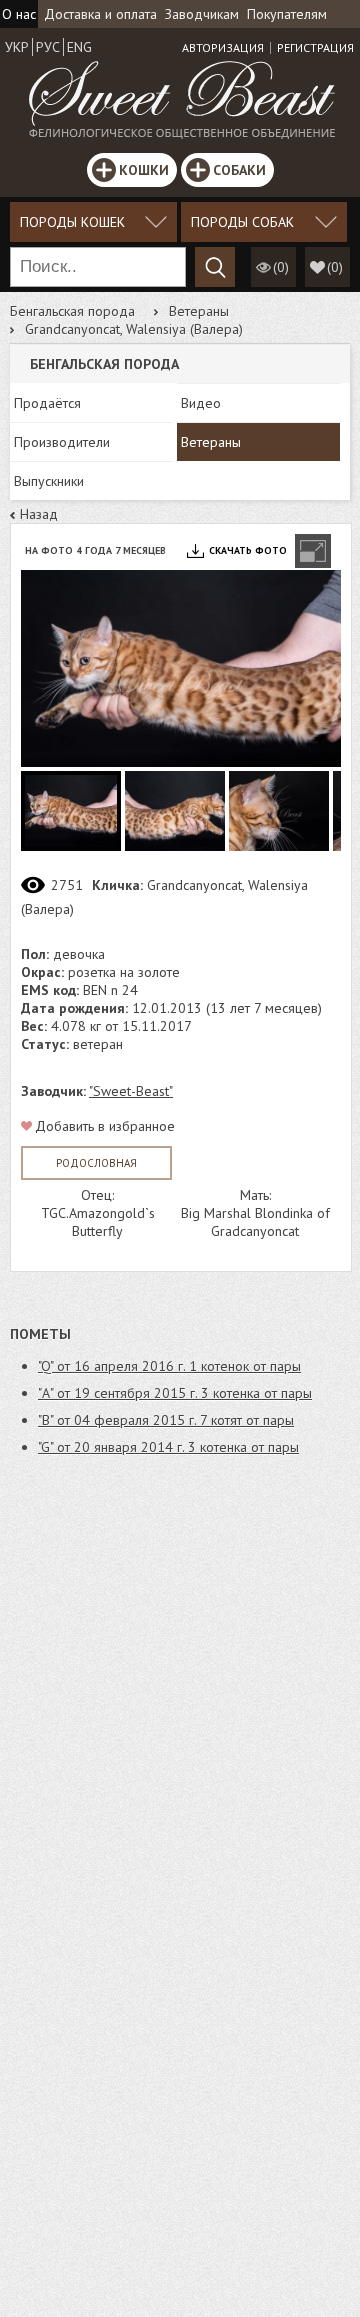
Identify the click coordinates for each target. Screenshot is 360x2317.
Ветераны (199, 311)
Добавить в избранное (105, 1126)
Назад (39, 514)
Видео (201, 403)
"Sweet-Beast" (131, 1091)
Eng (79, 47)
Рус (48, 47)
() (335, 267)
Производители (62, 442)
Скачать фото (248, 550)
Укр (17, 47)
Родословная (96, 1163)
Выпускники (49, 481)
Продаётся (47, 403)
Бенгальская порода (72, 311)
